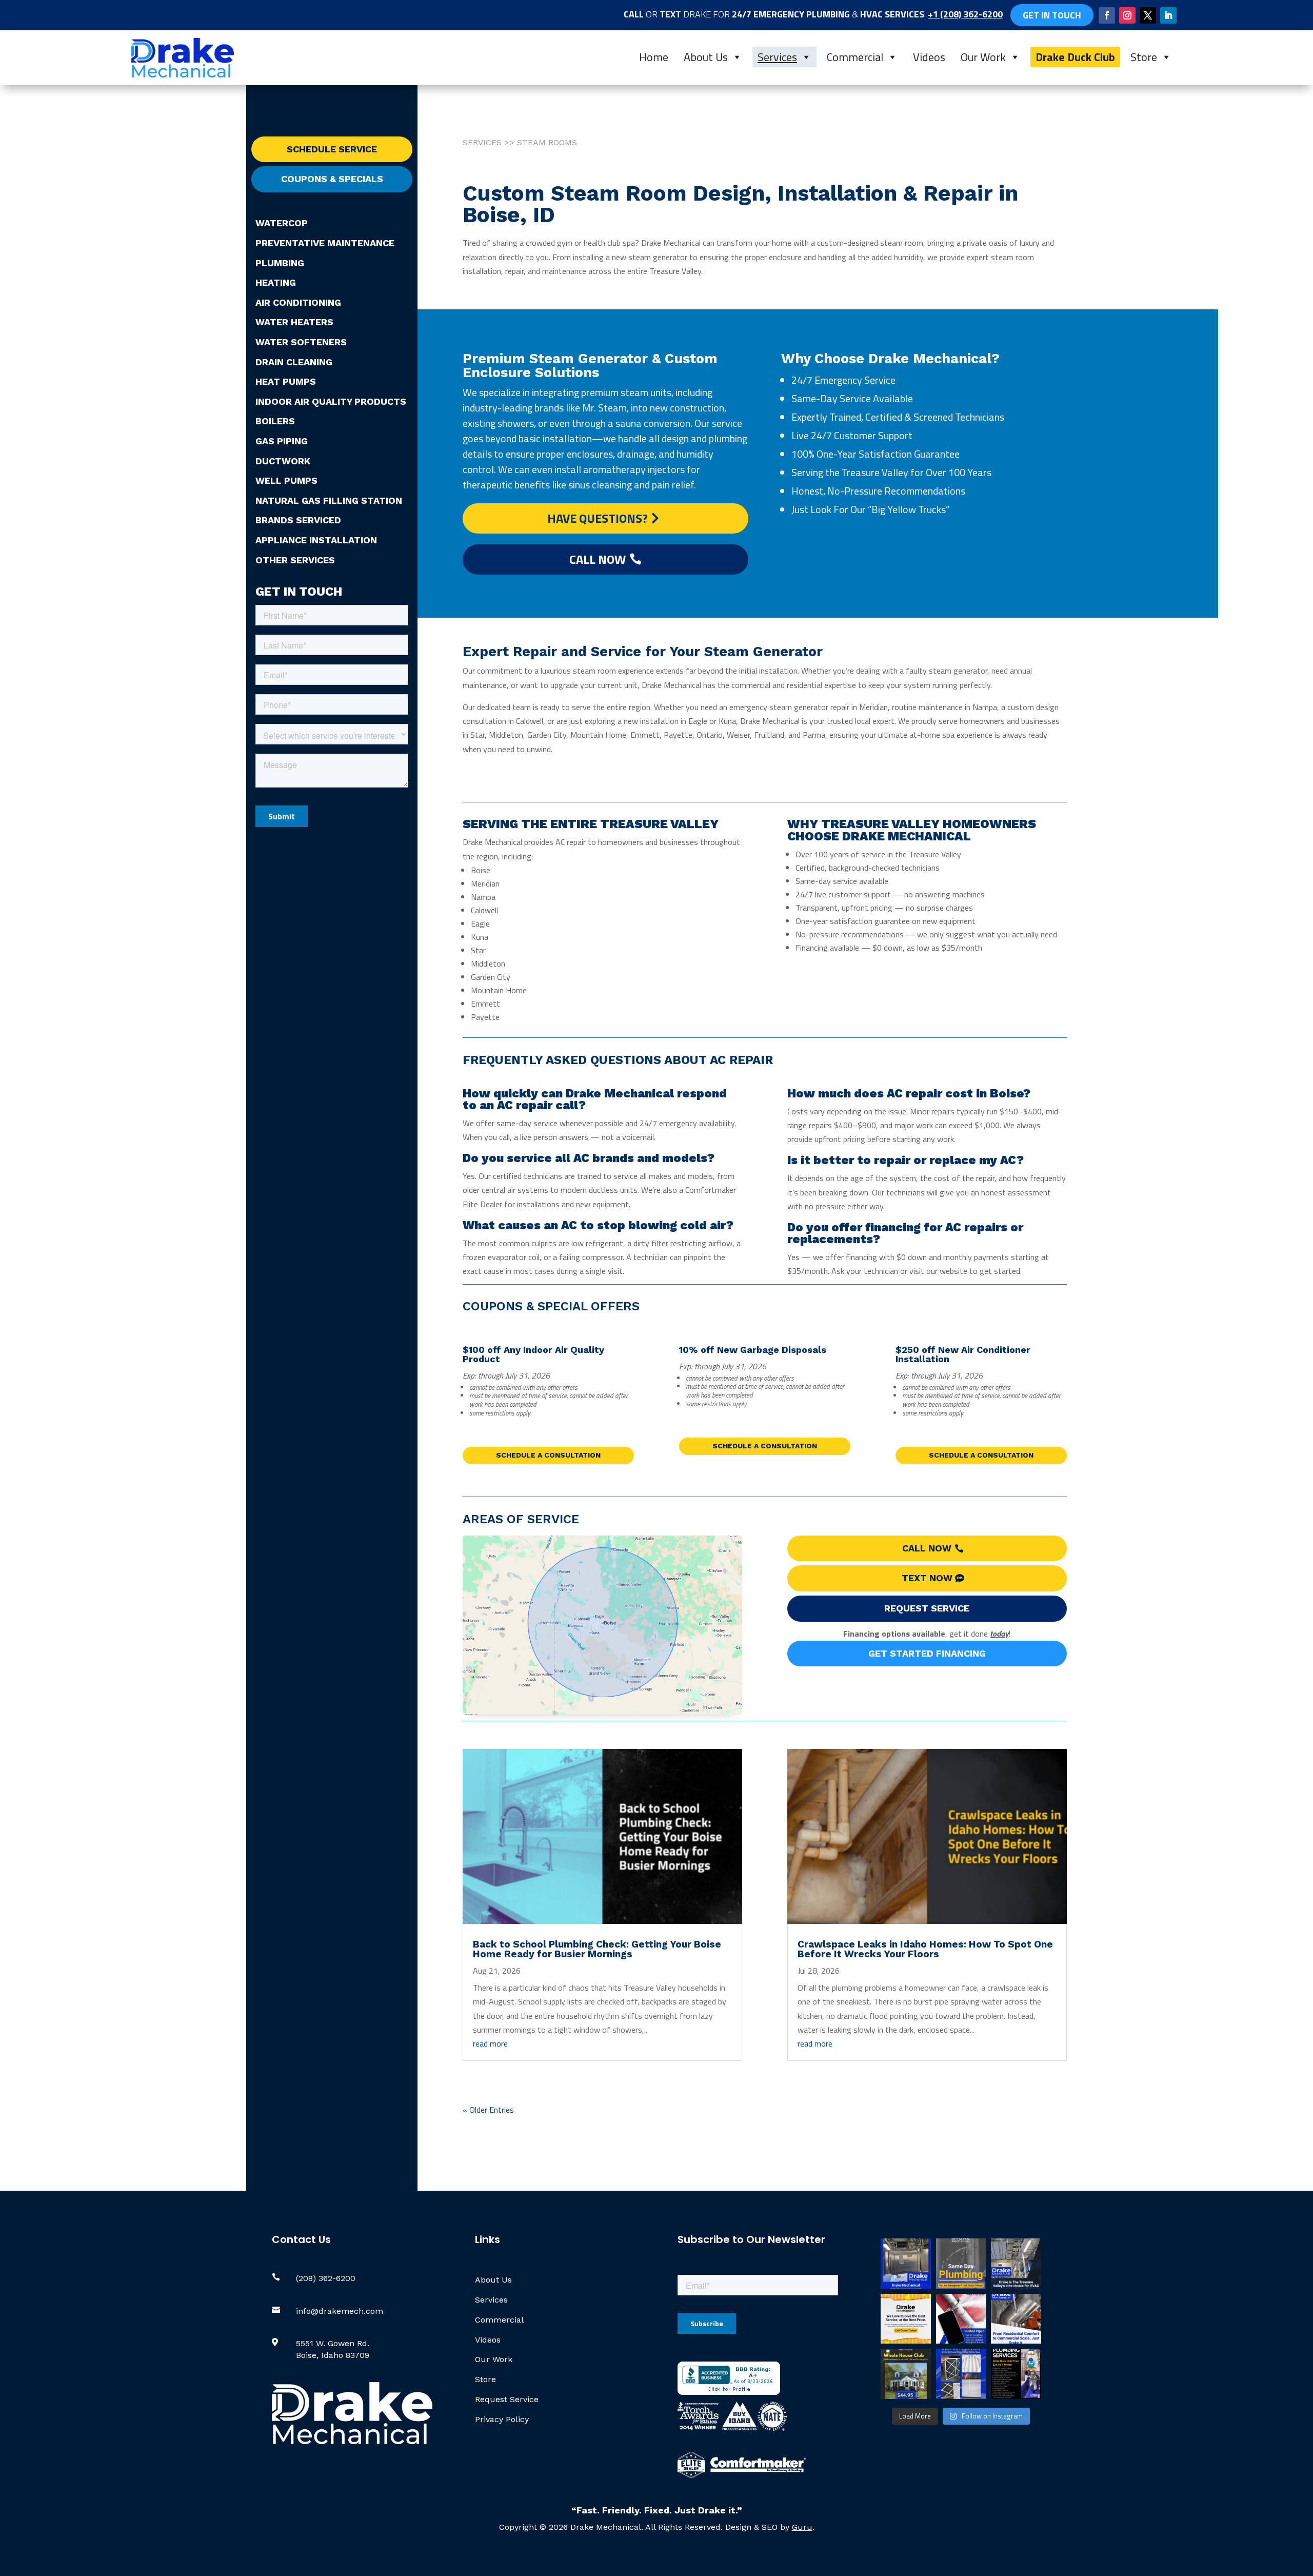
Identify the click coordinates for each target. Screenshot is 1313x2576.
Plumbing (280, 263)
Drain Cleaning (294, 362)
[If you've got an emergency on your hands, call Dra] (961, 2264)
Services (777, 57)
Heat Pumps (286, 381)
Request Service (927, 1608)
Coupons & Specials (332, 179)
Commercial (855, 57)
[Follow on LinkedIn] (1168, 15)
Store (1144, 57)
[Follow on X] (1148, 15)
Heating (276, 282)
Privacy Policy (502, 2419)
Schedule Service (332, 149)
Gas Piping (282, 441)
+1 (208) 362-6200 (965, 14)
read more (490, 2043)
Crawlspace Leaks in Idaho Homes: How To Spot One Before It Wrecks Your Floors (925, 1949)
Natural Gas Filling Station (329, 500)
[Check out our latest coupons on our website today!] (906, 2319)
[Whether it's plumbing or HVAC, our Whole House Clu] (906, 2374)
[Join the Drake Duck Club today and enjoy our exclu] (1016, 2374)
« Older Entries (488, 2110)
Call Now (598, 559)
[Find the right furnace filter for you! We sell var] (961, 2374)
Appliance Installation (316, 540)
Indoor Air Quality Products (331, 401)
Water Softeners (301, 342)
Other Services (295, 560)
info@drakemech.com (340, 2311)
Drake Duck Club (1075, 57)
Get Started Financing (927, 1653)
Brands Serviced (298, 520)
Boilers (275, 421)
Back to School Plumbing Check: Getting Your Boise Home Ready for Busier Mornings (597, 1949)
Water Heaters (294, 322)
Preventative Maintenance (325, 243)
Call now (927, 1548)
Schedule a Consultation (548, 1455)
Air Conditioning (298, 302)
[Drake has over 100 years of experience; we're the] (906, 2264)
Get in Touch (1052, 15)
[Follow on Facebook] (1107, 15)
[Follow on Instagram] (1127, 15)
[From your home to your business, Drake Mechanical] (1016, 2319)
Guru (802, 2527)
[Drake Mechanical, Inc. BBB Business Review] (729, 2392)
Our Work (983, 57)
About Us (706, 57)
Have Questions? (598, 518)
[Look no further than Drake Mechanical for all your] (1016, 2264)
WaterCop (282, 223)
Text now (927, 1578)
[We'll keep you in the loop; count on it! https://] (961, 2319)
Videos (929, 57)
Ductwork (283, 461)
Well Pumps (286, 480)
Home (654, 57)
